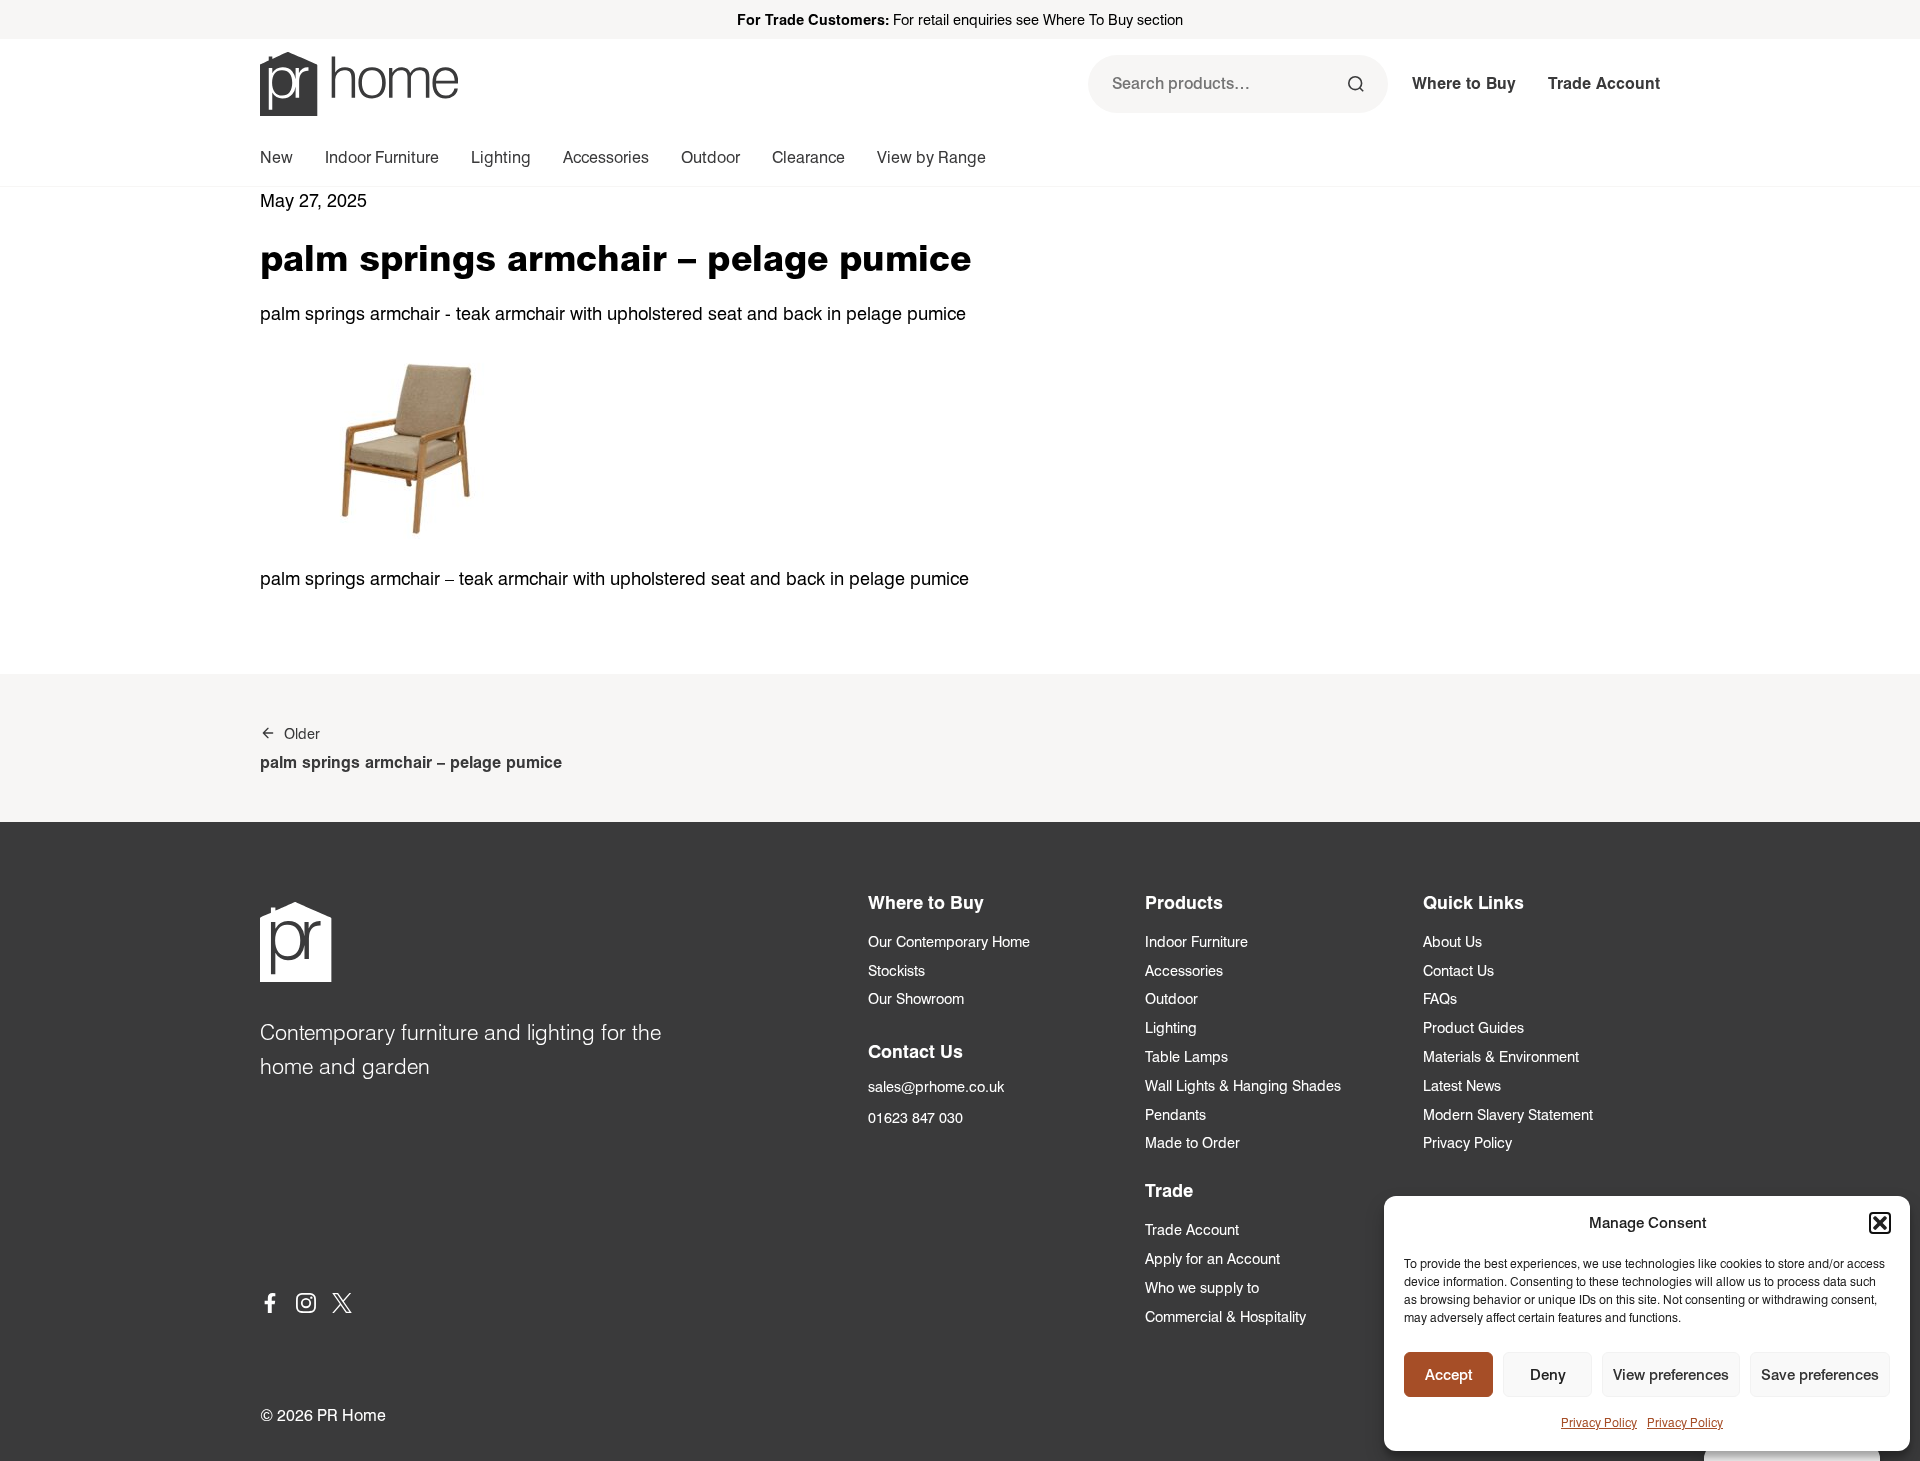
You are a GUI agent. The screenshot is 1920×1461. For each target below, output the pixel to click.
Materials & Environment (1501, 1056)
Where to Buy (1464, 83)
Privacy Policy (1599, 1422)
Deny (1548, 1375)
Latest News (1462, 1085)
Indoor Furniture (382, 157)
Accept (1448, 1375)
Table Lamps (1186, 1056)
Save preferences (1820, 1375)
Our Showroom (916, 998)
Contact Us (1458, 970)
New (276, 157)
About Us (1452, 941)
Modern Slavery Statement (1508, 1114)
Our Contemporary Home (949, 941)
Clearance (808, 157)
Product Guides (1473, 1027)
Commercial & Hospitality (1225, 1316)
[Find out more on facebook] (270, 1306)
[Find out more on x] (342, 1306)
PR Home (351, 1415)
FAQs (1440, 998)
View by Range (931, 157)
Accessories (606, 157)
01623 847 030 (915, 1117)
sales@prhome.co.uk (936, 1086)
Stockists (896, 970)
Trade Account (1604, 83)
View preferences (1671, 1375)
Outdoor (710, 157)
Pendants (1175, 1114)
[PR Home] (359, 84)
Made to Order (1192, 1142)
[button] (1880, 1223)
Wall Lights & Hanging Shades (1243, 1085)
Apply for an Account (1212, 1258)
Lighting (501, 157)
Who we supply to (1202, 1287)
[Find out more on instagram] (306, 1306)
